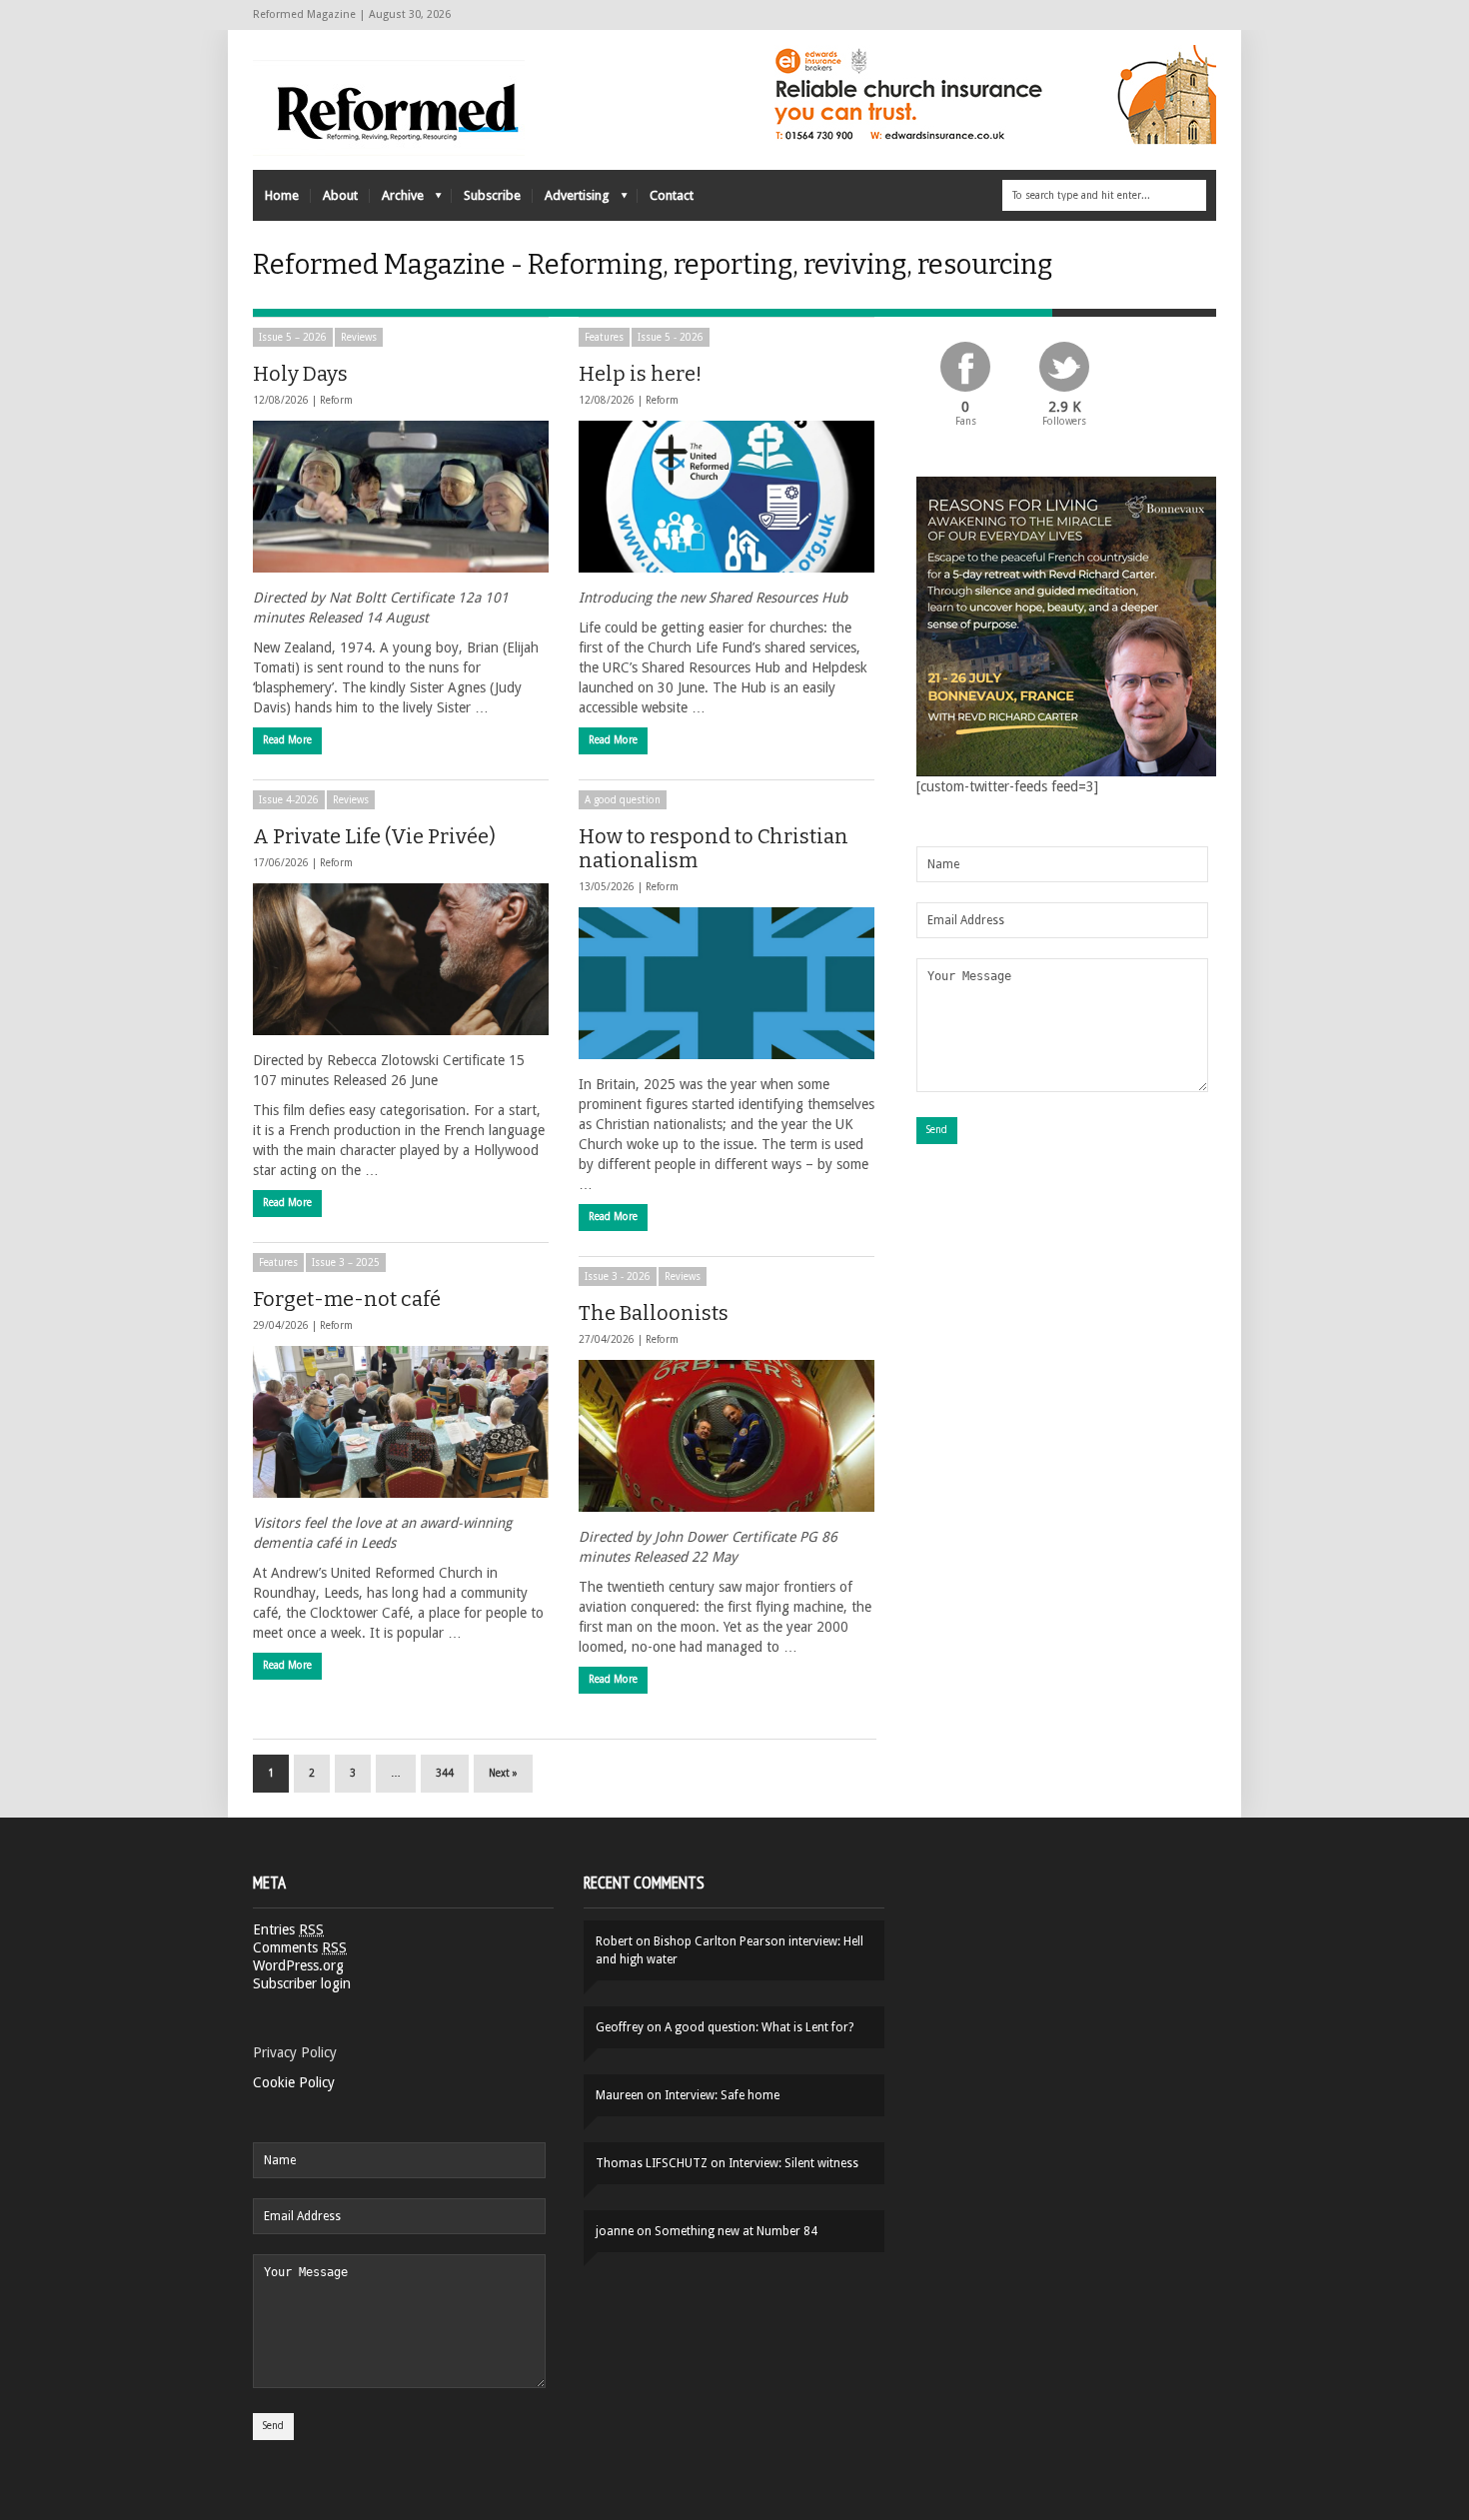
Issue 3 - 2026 (618, 1276)
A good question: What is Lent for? (759, 2027)
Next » (503, 1773)
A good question (623, 800)
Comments (300, 1947)
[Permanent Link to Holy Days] (401, 497)
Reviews (359, 337)
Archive (397, 200)
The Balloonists (654, 1313)
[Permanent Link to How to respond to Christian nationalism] (727, 983)
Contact (672, 195)
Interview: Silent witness (793, 2163)
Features (604, 337)
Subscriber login (302, 1983)
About (340, 195)
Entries (288, 1929)
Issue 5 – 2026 (293, 337)
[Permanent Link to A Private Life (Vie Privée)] (401, 959)
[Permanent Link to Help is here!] (727, 497)
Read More (287, 740)
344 (445, 1773)
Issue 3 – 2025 (346, 1262)
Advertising (571, 200)
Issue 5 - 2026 (671, 337)
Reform (336, 400)
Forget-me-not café (347, 1299)
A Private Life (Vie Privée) (374, 836)
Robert (614, 1941)
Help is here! (640, 374)
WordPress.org (298, 1965)
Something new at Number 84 (736, 2231)
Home (282, 195)
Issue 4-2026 (289, 800)
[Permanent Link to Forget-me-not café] (401, 1422)
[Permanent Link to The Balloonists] (727, 1436)
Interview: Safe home (722, 2095)
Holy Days (300, 374)
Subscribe (492, 195)
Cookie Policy (294, 2082)
